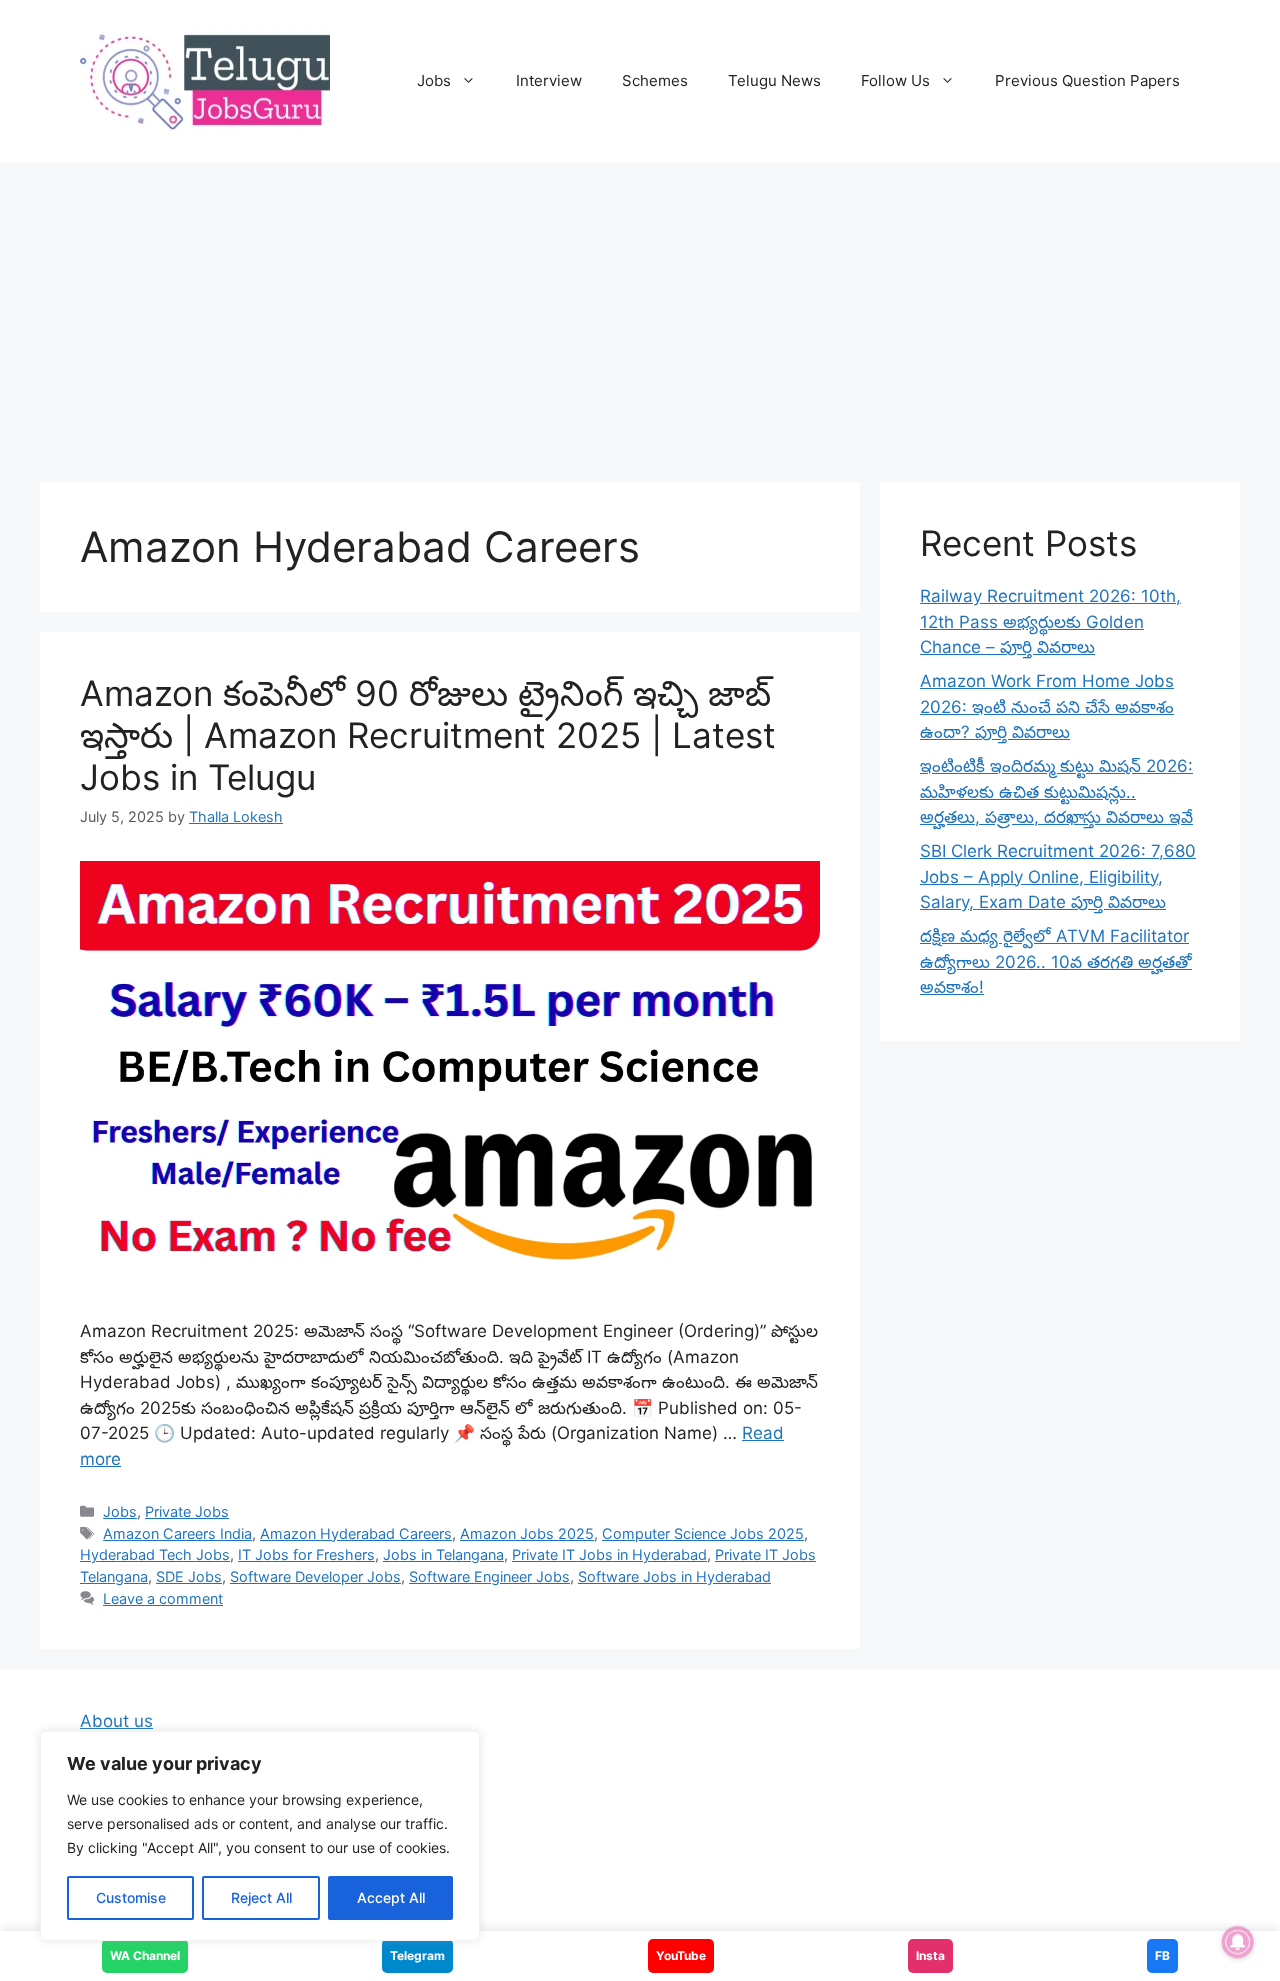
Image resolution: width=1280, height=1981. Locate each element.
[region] (260, 1836)
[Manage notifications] (1238, 1942)
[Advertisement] (640, 312)
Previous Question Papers (1087, 80)
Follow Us (895, 80)
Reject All (261, 1897)
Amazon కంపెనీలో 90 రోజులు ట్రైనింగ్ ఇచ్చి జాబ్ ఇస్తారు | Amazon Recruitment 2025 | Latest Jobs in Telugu (428, 735)
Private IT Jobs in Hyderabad (609, 1554)
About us (116, 1721)
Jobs (434, 80)
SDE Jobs (189, 1576)
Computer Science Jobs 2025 (703, 1533)
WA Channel (145, 1955)
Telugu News (774, 80)
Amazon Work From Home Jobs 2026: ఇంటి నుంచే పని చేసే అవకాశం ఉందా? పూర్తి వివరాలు (1047, 706)
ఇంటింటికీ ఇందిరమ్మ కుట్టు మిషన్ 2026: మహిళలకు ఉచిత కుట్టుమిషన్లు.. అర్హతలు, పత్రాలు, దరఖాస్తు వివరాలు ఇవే (1056, 791)
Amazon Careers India (177, 1533)
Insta (930, 1955)
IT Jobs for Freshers (306, 1554)
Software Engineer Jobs (489, 1576)
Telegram (417, 1955)
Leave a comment (163, 1598)
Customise (131, 1897)
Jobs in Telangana (443, 1554)
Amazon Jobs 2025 (527, 1533)
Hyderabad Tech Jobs (155, 1554)
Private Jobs (187, 1511)
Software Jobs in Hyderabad (674, 1576)
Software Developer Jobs (315, 1576)
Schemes (655, 80)
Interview (549, 80)
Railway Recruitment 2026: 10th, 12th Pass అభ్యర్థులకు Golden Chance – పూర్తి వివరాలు (1050, 621)
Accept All (391, 1897)
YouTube (681, 1955)
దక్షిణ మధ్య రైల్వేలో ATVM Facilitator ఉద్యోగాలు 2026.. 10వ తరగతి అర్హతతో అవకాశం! (1056, 961)
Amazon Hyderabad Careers (356, 1533)
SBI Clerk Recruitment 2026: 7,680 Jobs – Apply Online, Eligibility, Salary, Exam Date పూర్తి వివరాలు (1058, 876)
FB (1162, 1955)
